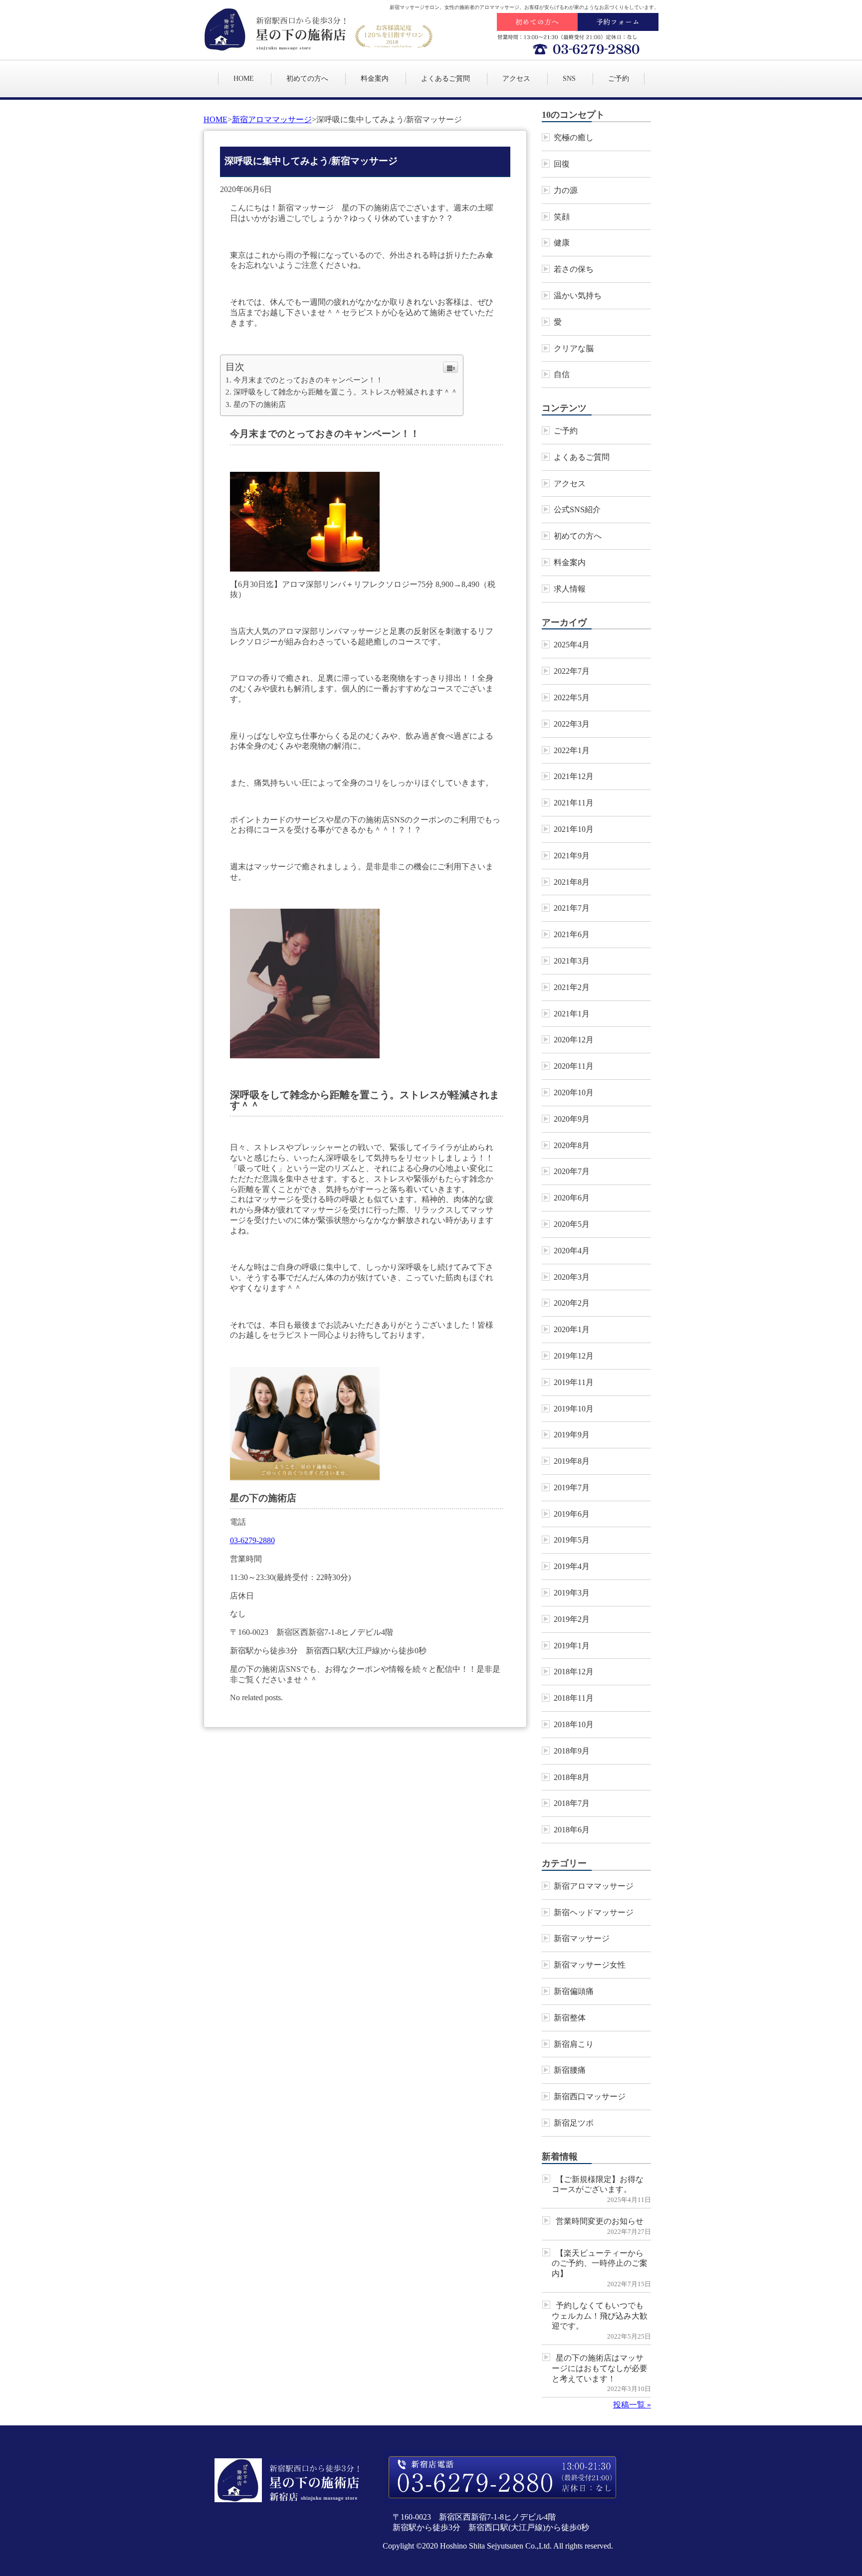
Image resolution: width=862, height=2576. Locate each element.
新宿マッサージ (582, 1938)
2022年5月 (572, 697)
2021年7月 (572, 908)
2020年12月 (574, 1040)
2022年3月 (572, 724)
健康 (562, 243)
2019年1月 (572, 1646)
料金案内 (375, 79)
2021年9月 (572, 856)
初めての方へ (307, 79)
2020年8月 (572, 1145)
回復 (562, 164)
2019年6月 (572, 1514)
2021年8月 (572, 882)
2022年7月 (572, 671)
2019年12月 (574, 1356)
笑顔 (562, 217)
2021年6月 (572, 934)
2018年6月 (572, 1830)
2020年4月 (572, 1251)
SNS (569, 79)
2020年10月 (574, 1092)
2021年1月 (572, 1014)
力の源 (566, 190)
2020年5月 (572, 1224)
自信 (562, 374)
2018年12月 (574, 1672)
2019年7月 (572, 1487)
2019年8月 (572, 1461)
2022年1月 (572, 750)
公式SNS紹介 (577, 509)
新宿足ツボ (574, 2123)
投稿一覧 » (632, 2405)
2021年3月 (572, 961)
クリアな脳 (574, 348)
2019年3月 (572, 1593)
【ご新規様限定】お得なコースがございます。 (598, 2184)
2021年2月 (572, 987)
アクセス (516, 79)
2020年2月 (572, 1303)
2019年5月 (572, 1540)
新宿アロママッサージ (272, 119)
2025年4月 (572, 645)
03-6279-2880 (252, 1540)
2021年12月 (574, 776)
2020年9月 (572, 1119)
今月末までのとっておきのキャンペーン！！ (308, 380)
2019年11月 (574, 1382)
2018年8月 (572, 1777)
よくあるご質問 (445, 79)
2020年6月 (572, 1198)
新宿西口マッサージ (590, 2096)
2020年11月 (574, 1066)
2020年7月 (572, 1171)
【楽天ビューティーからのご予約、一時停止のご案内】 (600, 2264)
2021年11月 (574, 803)
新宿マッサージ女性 (590, 1965)
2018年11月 (574, 1698)
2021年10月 (574, 829)
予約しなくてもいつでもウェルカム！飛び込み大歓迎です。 (600, 2316)
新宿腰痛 (570, 2070)
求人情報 (570, 589)
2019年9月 (572, 1435)
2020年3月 (572, 1277)
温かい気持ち (578, 296)
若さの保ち (574, 269)
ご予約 (619, 79)
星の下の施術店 (260, 404)
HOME (244, 79)
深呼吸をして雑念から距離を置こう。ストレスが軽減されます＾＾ (346, 392)
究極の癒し (574, 137)
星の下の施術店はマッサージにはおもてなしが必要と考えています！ (600, 2368)
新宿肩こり (574, 2044)
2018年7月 (572, 1803)
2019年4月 (572, 1566)
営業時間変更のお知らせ (600, 2221)
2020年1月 (572, 1329)
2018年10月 (574, 1724)
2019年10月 (574, 1409)
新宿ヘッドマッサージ (594, 1912)
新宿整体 (570, 2018)
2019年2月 (572, 1619)
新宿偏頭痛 (574, 1991)
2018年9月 (572, 1751)
